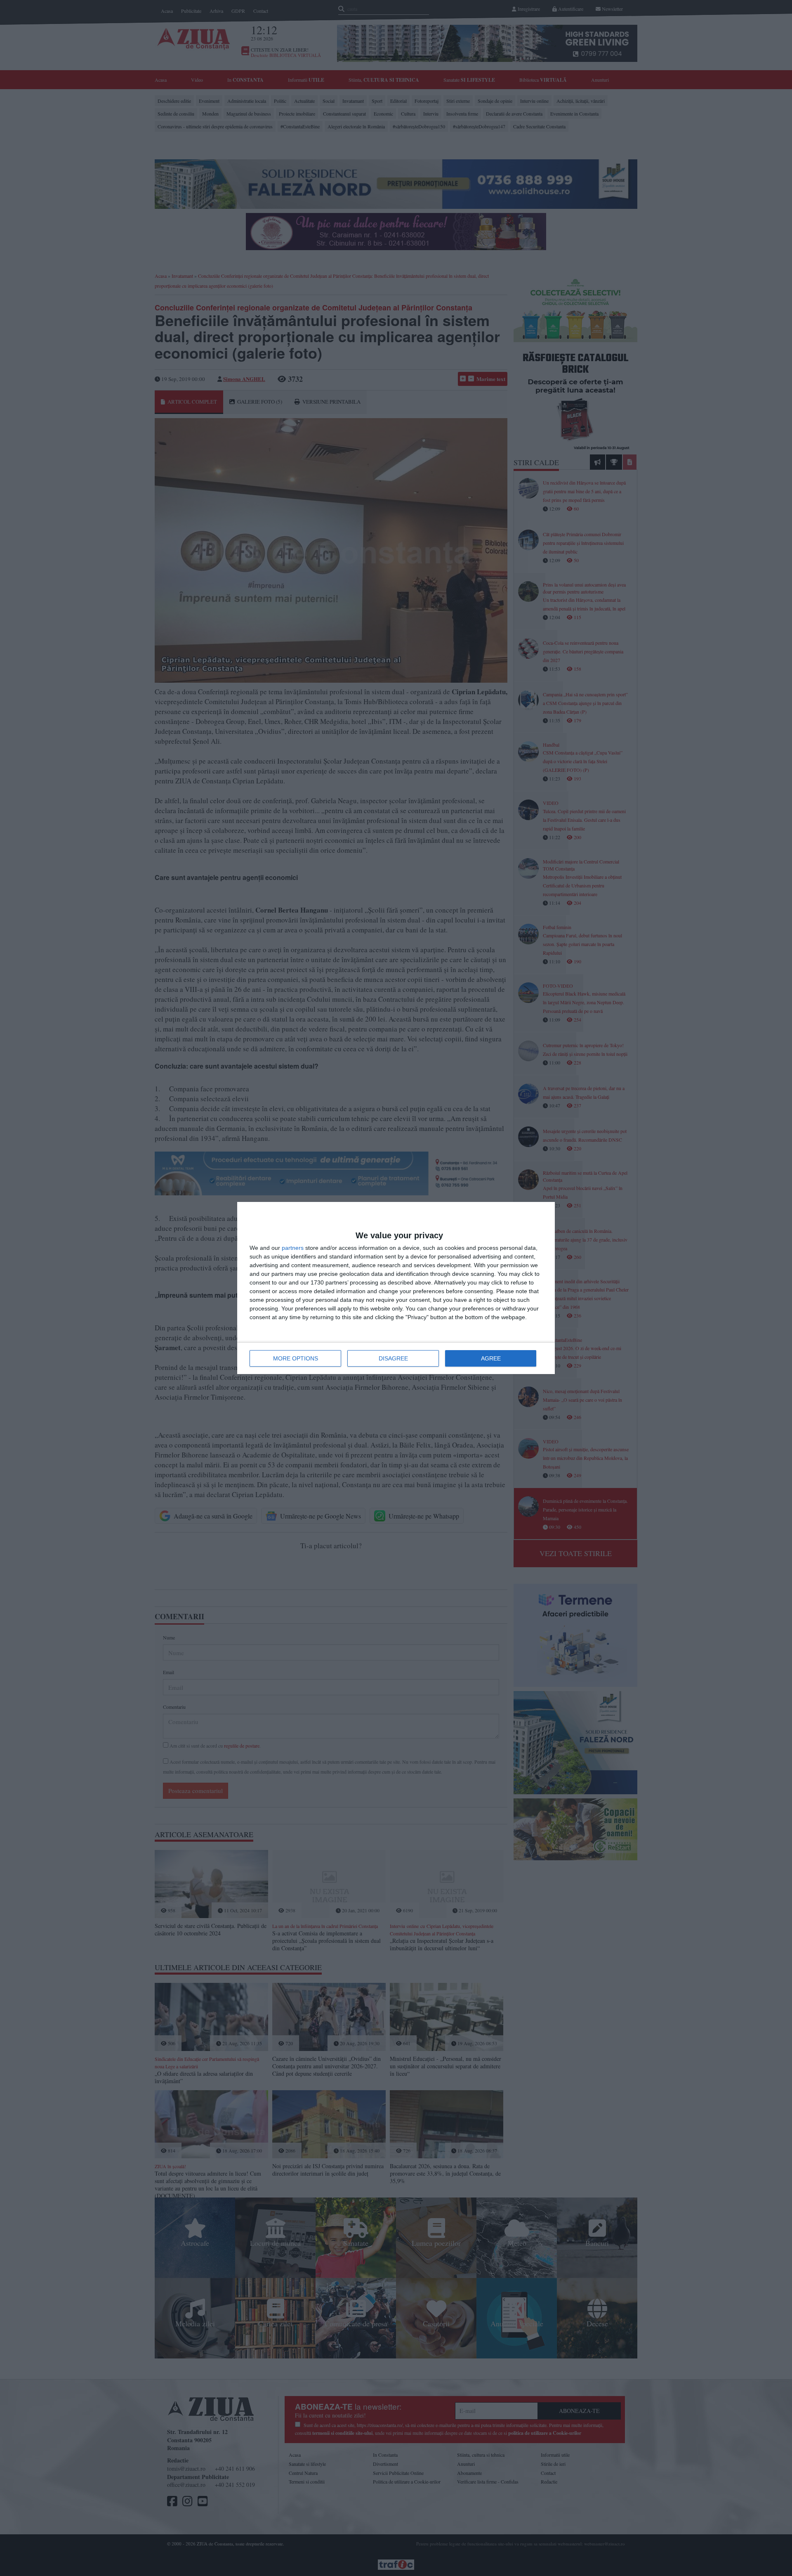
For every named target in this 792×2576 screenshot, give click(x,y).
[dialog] (396, 1288)
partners (293, 1248)
